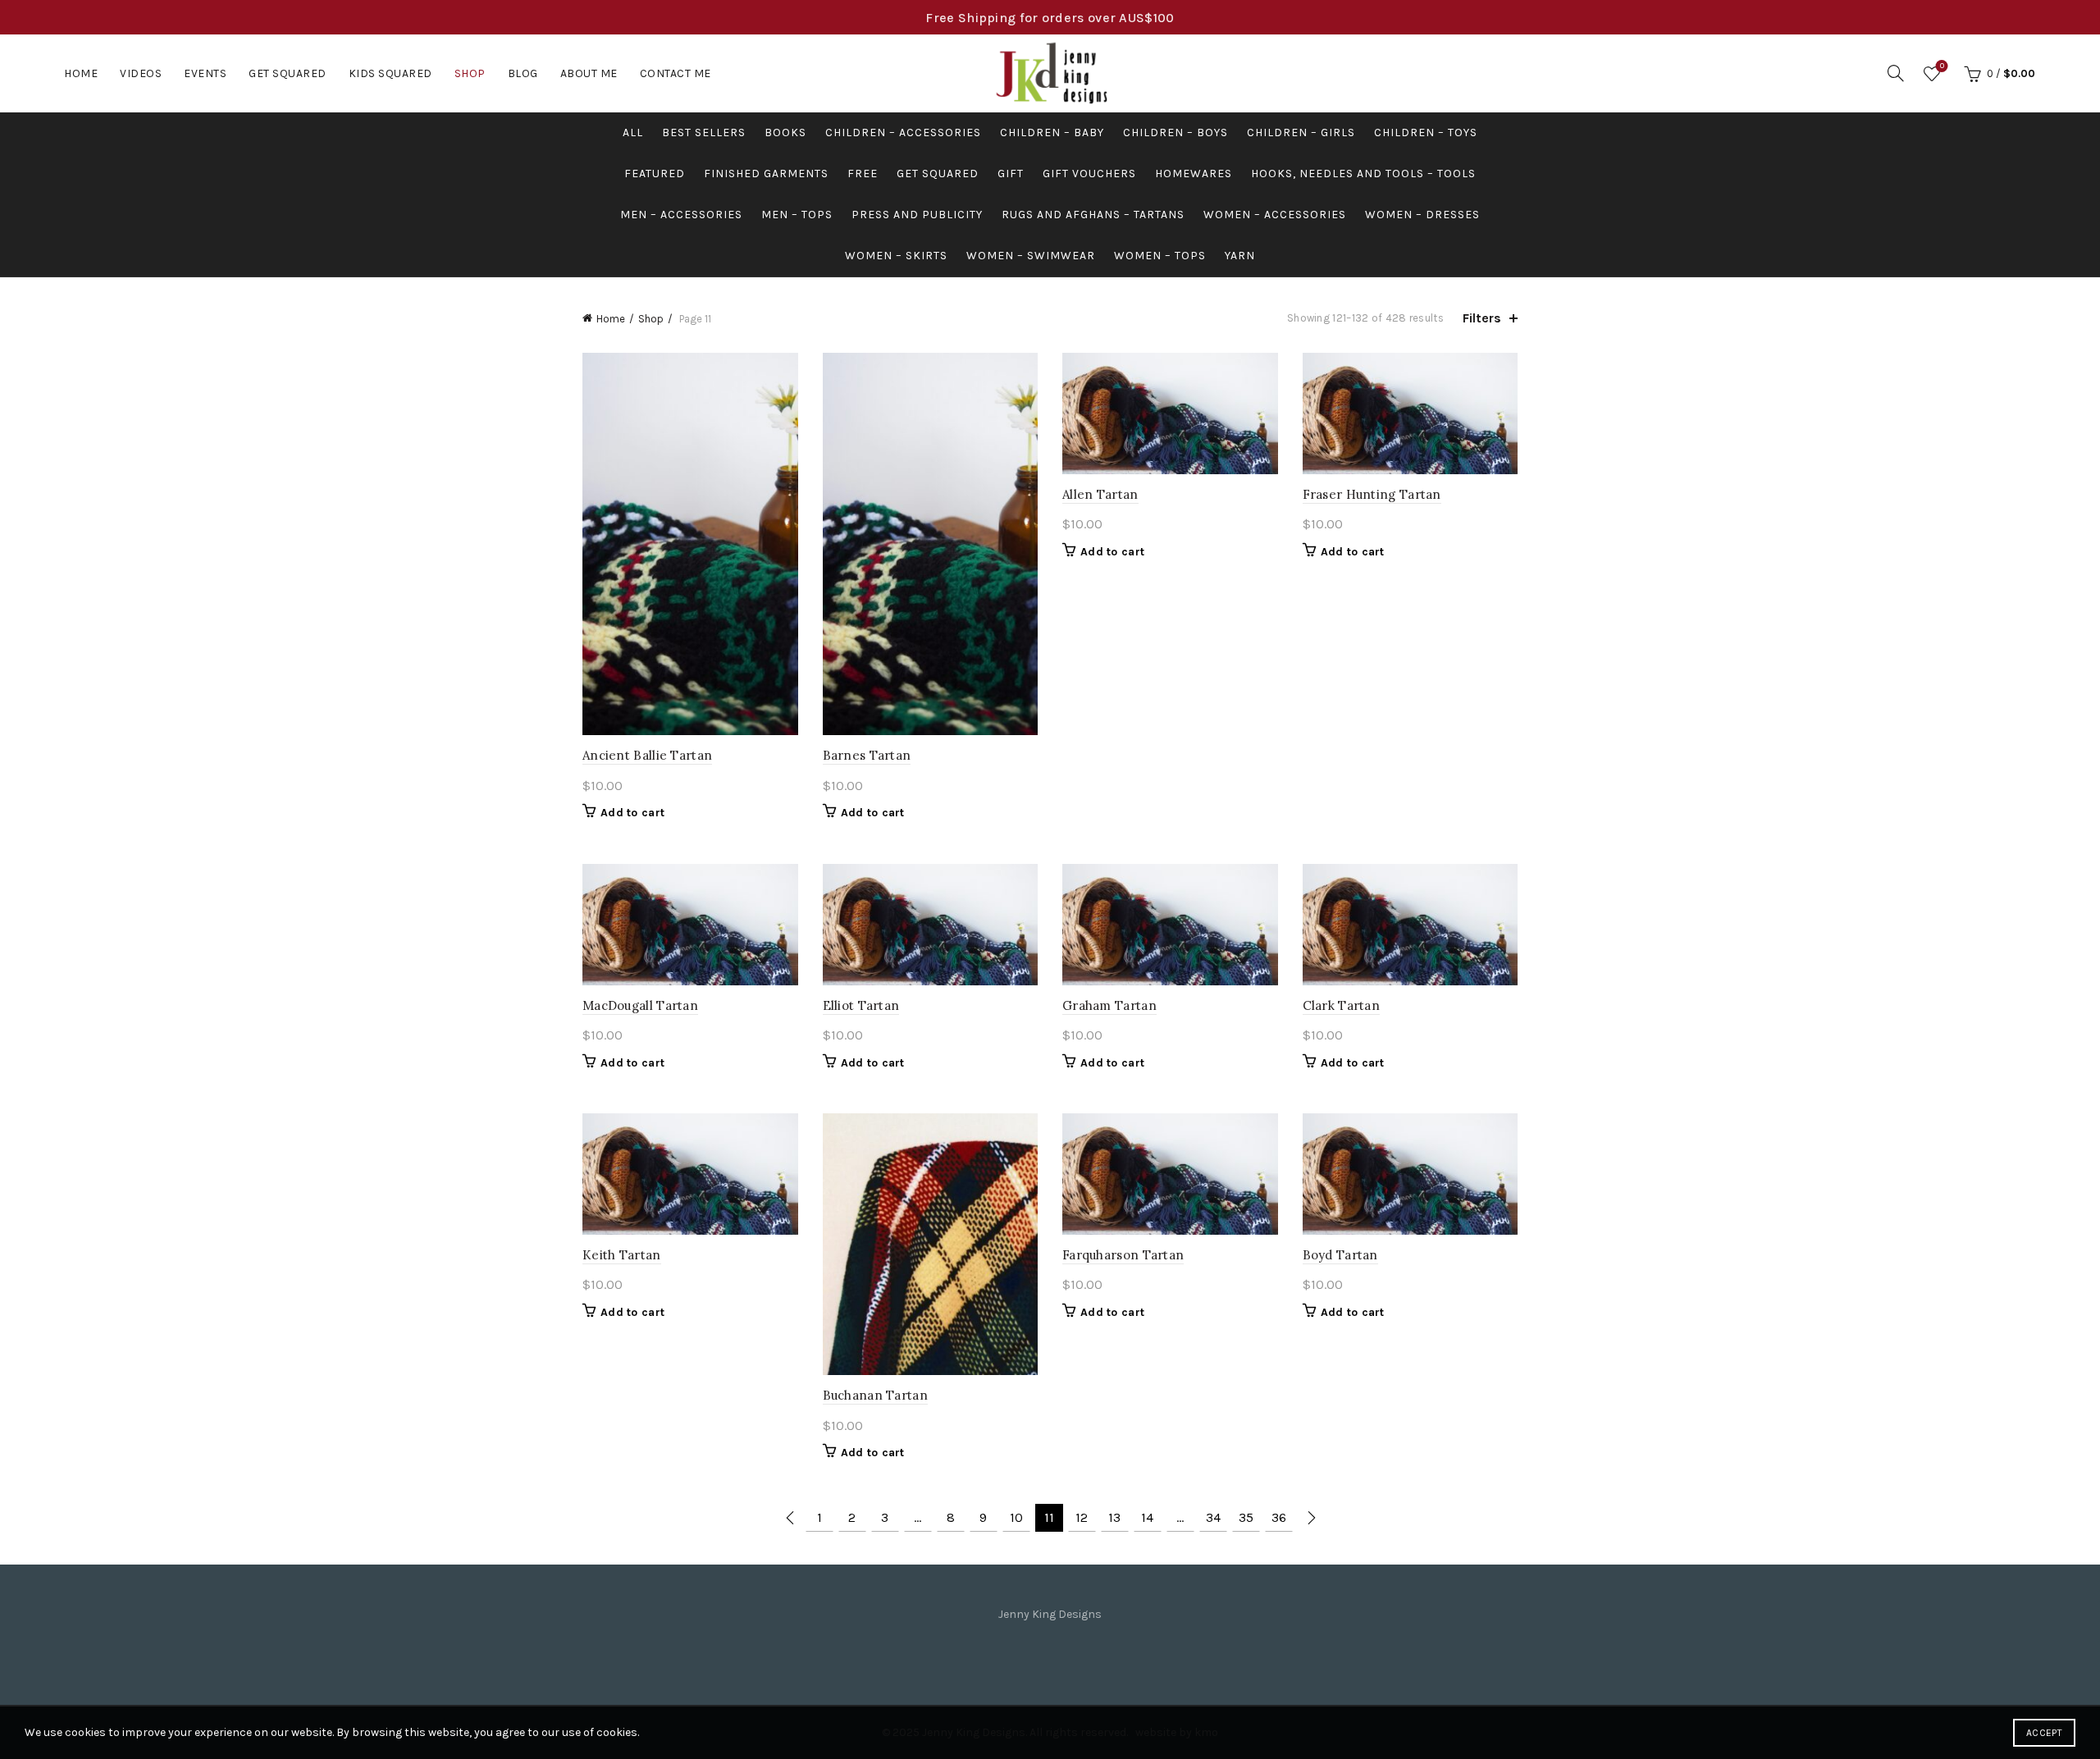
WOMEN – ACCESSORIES (1275, 215)
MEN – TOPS (797, 215)
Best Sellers (704, 132)
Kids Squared (390, 73)
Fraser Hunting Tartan (1372, 494)
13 (1114, 1517)
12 (1082, 1517)
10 (1016, 1517)
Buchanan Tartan (876, 1395)
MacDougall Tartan (640, 1005)
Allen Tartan (1100, 494)
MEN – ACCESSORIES (681, 215)
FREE (863, 174)
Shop (470, 73)
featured (655, 174)
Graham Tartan (1109, 1005)
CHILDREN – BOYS (1176, 132)
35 (1246, 1517)
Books (785, 132)
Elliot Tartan (861, 1005)
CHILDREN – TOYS (1426, 132)
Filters (1482, 318)
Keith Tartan (622, 1255)
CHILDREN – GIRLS (1301, 132)
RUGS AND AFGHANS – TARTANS (1093, 215)
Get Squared (288, 73)
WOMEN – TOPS (1160, 256)
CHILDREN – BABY (1052, 132)
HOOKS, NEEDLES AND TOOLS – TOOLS (1363, 174)
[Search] (1896, 73)
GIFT (1011, 174)
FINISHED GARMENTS (766, 174)
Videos (141, 73)
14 (1147, 1517)
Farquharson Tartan (1123, 1255)
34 (1213, 1517)
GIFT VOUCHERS (1089, 174)
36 (1279, 1517)
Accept (2044, 1733)
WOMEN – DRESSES (1422, 215)
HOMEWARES (1194, 174)
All (633, 132)
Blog (523, 73)
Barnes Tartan (867, 755)
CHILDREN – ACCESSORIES (903, 132)
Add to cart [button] (632, 813)
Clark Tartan (1342, 1005)
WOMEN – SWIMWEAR (1031, 256)
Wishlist (1942, 66)
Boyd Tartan (1340, 1255)
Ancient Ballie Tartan (647, 755)
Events (205, 73)
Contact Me (676, 73)
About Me (589, 73)
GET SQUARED (938, 174)
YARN (1240, 256)
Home (81, 73)
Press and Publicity (917, 215)
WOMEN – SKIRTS (896, 256)
